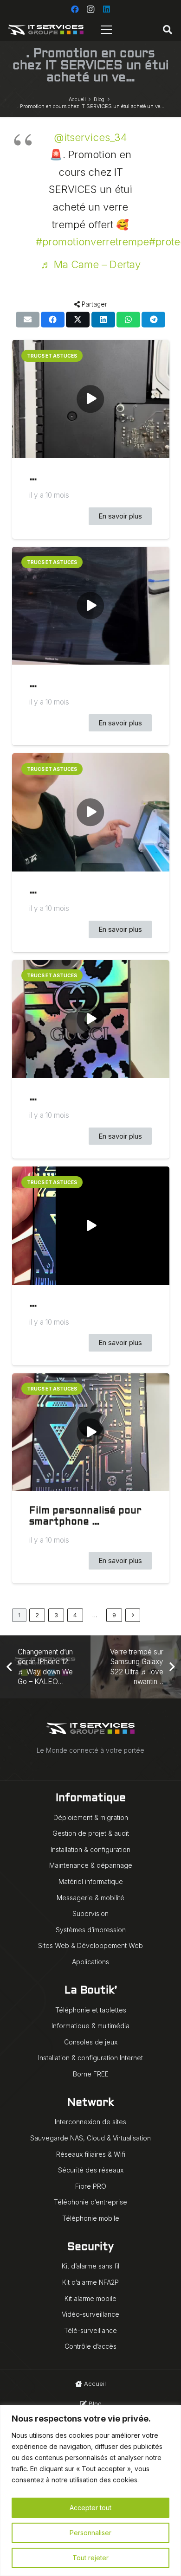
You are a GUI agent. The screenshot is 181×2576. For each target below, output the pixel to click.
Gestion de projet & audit (91, 1833)
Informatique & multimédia (90, 2026)
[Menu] (107, 30)
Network (90, 2103)
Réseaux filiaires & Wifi (91, 2154)
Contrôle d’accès (90, 2346)
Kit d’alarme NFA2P (90, 2282)
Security (90, 2247)
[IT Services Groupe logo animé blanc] (46, 30)
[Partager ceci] (53, 320)
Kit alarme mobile (90, 2298)
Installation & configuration (90, 1849)
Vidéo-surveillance (90, 2314)
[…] (91, 399)
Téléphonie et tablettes (91, 2010)
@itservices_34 (90, 137)
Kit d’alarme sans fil (90, 2266)
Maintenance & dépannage (91, 1865)
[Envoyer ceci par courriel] (28, 320)
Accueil (94, 2384)
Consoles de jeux (91, 2042)
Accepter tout (90, 2508)
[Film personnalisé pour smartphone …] (91, 1432)
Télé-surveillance (90, 2330)
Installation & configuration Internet (90, 2058)
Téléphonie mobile (91, 2218)
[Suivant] (133, 1615)
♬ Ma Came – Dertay (91, 264)
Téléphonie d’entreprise (90, 2202)
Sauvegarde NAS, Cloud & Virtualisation (90, 2138)
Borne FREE (91, 2074)
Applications (90, 1962)
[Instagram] (90, 9)
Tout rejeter (90, 2558)
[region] (90, 2490)
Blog (94, 2403)
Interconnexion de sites (90, 2122)
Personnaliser (90, 2533)
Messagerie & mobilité (90, 1898)
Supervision (90, 1913)
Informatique (91, 1798)
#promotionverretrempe (92, 242)
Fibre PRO (91, 2186)
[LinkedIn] (106, 9)
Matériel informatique (91, 1881)
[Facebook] (75, 9)
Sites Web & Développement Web (90, 1945)
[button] (168, 30)
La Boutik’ (91, 1991)
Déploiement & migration (91, 1817)
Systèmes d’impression (91, 1930)
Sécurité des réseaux (91, 2170)
